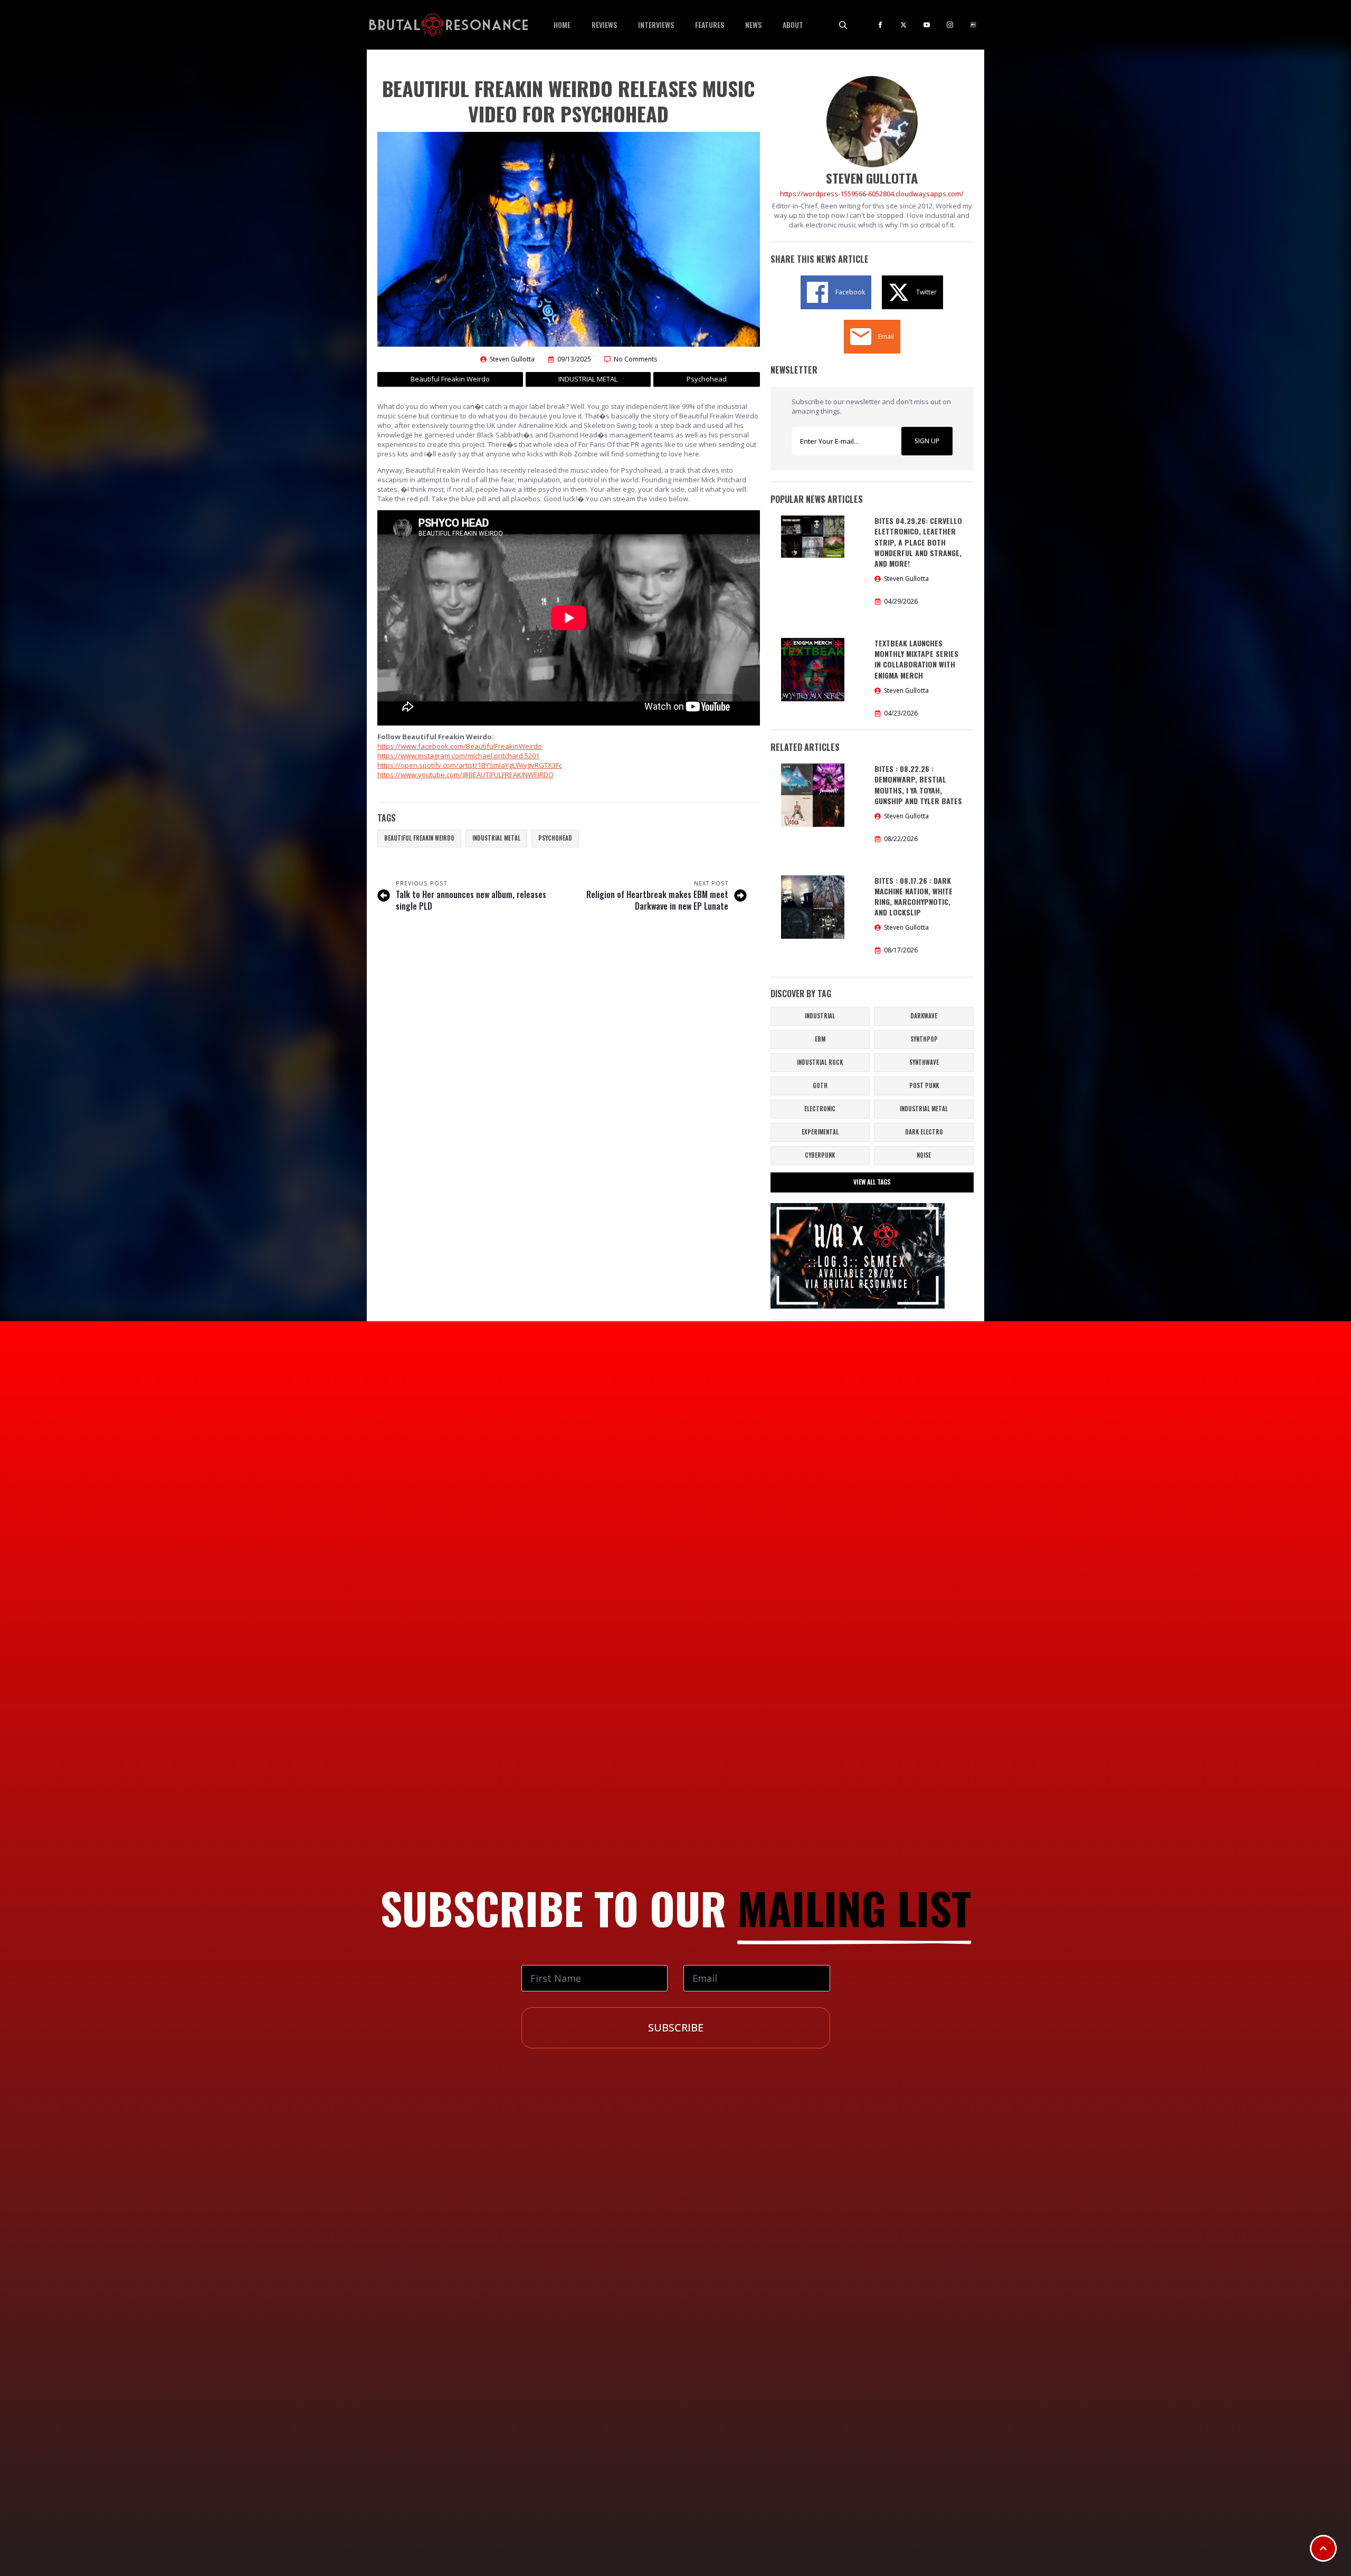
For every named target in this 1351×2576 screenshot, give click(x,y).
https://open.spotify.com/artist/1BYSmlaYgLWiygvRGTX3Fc (470, 765)
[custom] (973, 25)
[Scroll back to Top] (1323, 2548)
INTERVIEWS (656, 25)
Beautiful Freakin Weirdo (419, 838)
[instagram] (950, 25)
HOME (562, 25)
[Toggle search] (843, 25)
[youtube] (927, 25)
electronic (820, 1109)
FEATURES (710, 25)
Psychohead (555, 838)
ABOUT (793, 25)
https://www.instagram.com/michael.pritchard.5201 (458, 756)
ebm (820, 1039)
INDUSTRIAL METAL (496, 838)
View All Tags (872, 1182)
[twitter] (903, 25)
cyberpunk (820, 1155)
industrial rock (820, 1062)
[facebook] (880, 25)
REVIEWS (604, 25)
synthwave (924, 1062)
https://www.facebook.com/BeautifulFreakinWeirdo (460, 746)
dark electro (924, 1132)
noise (924, 1155)
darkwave (924, 1016)
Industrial (820, 1016)
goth (820, 1085)
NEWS (753, 25)
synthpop (924, 1039)
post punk (924, 1085)
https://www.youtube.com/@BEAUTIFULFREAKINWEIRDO (465, 775)
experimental (820, 1132)
